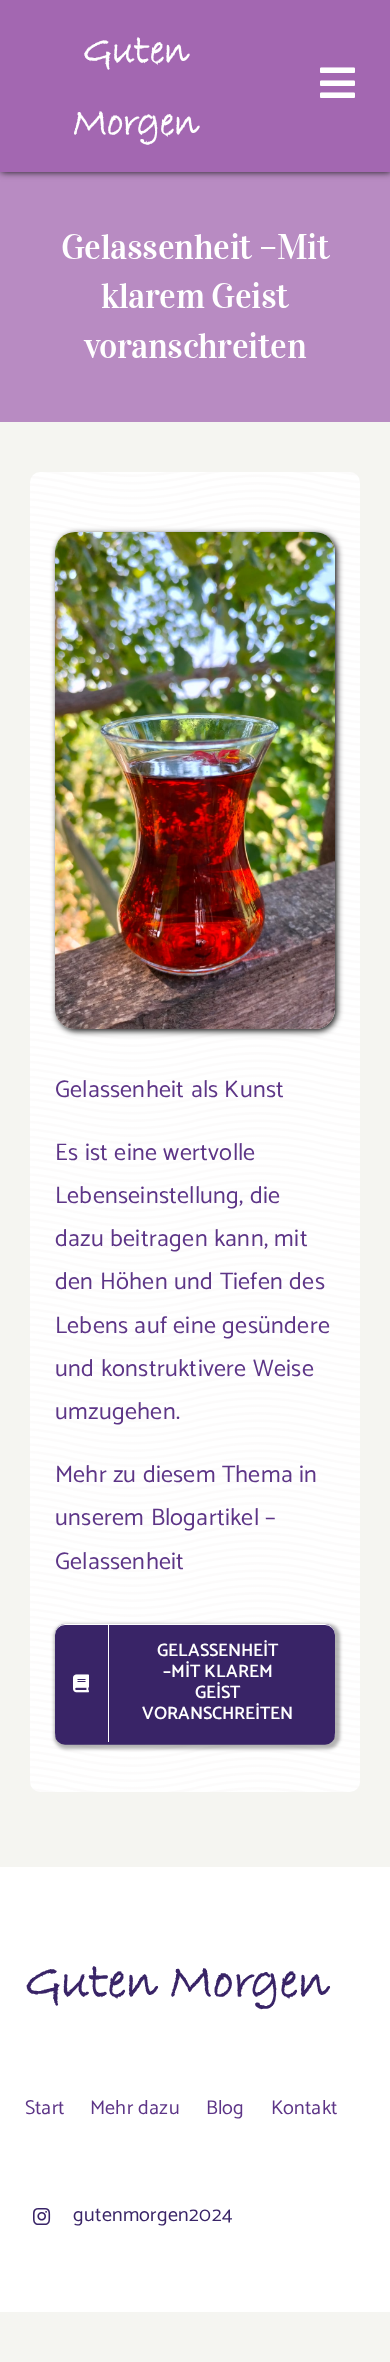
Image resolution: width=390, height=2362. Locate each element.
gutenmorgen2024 (152, 2215)
